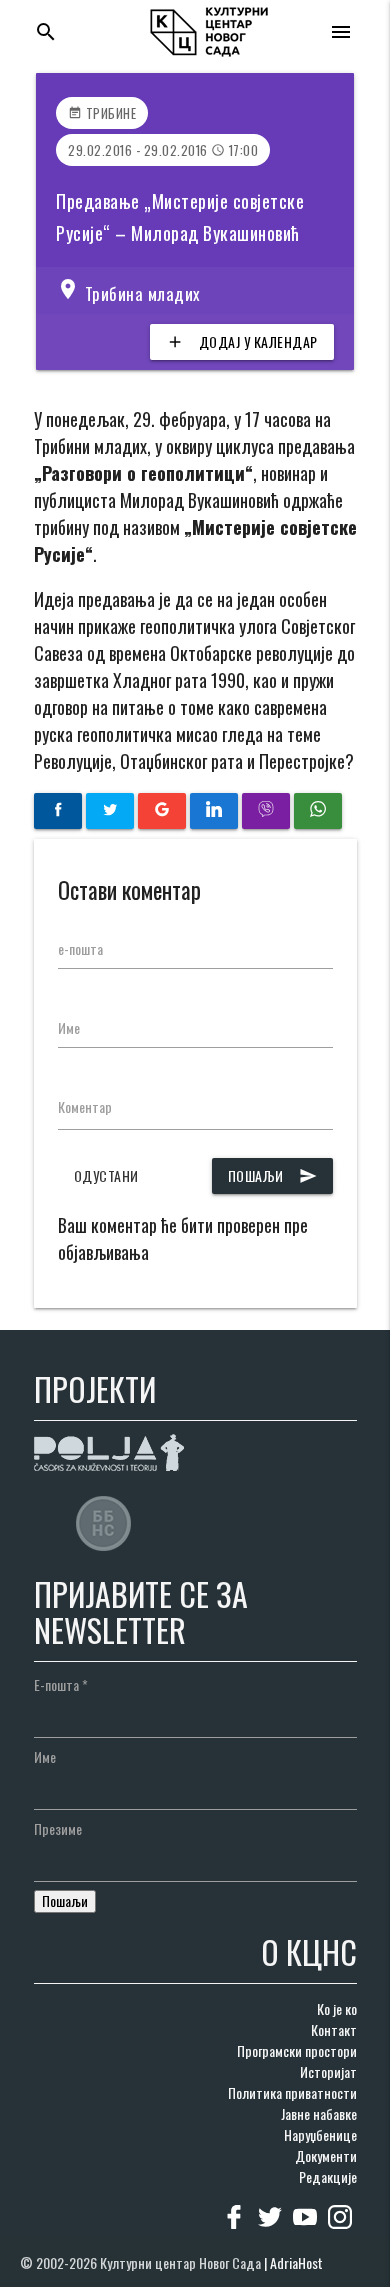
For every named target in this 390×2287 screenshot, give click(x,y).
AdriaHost (296, 2262)
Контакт (334, 2029)
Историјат (328, 2071)
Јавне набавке (319, 2113)
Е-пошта (61, 1684)
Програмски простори (297, 2050)
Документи (326, 2155)
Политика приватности (292, 2092)
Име (69, 1027)
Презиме (58, 1828)
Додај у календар (242, 341)
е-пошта (80, 948)
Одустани (106, 1175)
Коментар (85, 1106)
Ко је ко (337, 2008)
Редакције (328, 2176)
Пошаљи (272, 1175)
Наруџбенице (320, 2134)
